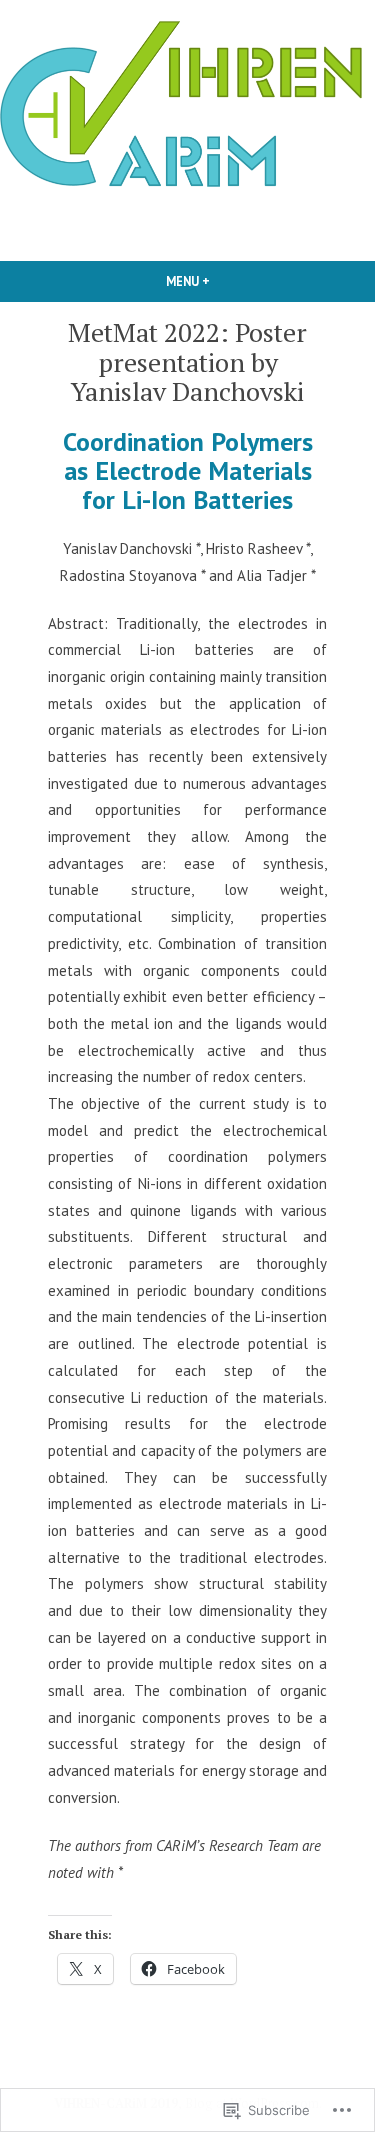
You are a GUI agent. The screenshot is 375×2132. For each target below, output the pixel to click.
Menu (222, 281)
